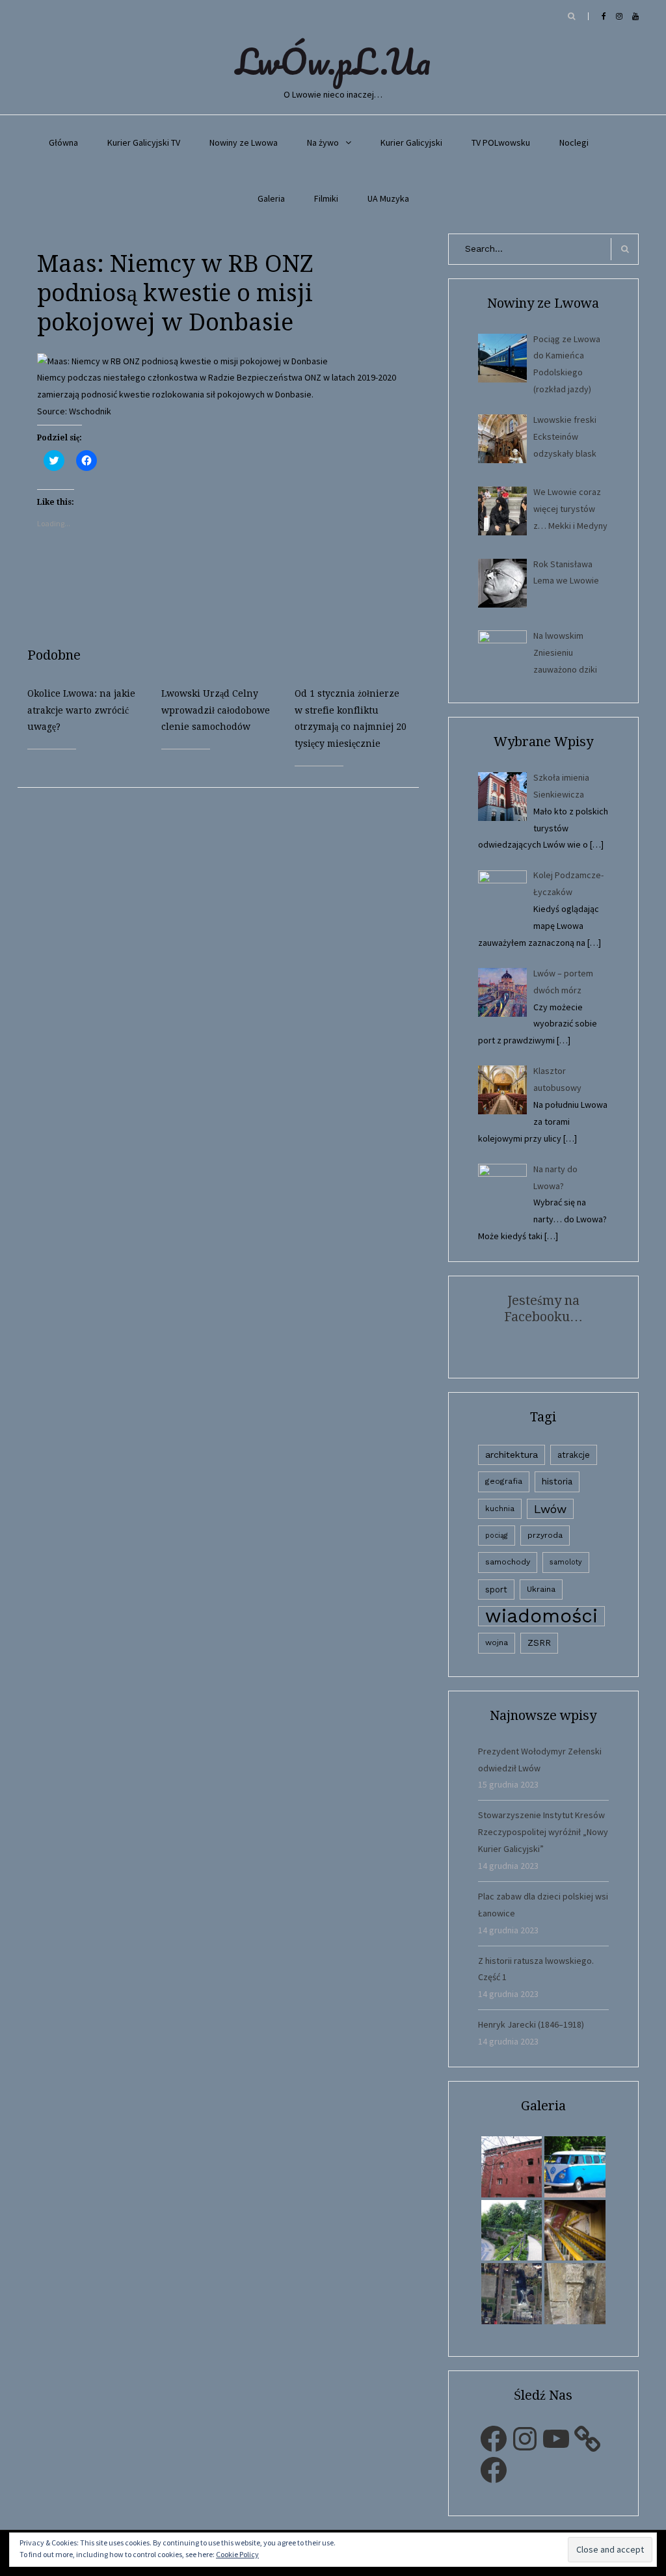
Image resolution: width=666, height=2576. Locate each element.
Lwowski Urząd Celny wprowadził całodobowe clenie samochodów (216, 710)
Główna (63, 142)
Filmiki (326, 198)
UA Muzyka (388, 198)
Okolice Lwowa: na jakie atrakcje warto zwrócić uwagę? (81, 710)
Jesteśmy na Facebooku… (543, 1308)
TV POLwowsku (501, 142)
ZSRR (539, 1643)
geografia (504, 1481)
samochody (508, 1562)
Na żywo (323, 142)
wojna (497, 1643)
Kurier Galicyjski (411, 142)
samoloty (566, 1562)
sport (496, 1590)
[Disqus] (228, 950)
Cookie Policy (237, 2554)
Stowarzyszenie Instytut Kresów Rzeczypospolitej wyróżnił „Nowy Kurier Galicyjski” (543, 1832)
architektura (512, 1455)
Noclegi (574, 142)
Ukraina (541, 1589)
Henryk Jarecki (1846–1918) (531, 2024)
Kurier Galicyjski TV (144, 142)
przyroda (545, 1535)
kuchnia (500, 1509)
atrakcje (574, 1455)
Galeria (271, 198)
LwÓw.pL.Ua (333, 61)
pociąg (497, 1536)
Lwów (550, 1509)
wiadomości (541, 1616)
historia (557, 1481)
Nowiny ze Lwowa (244, 142)
